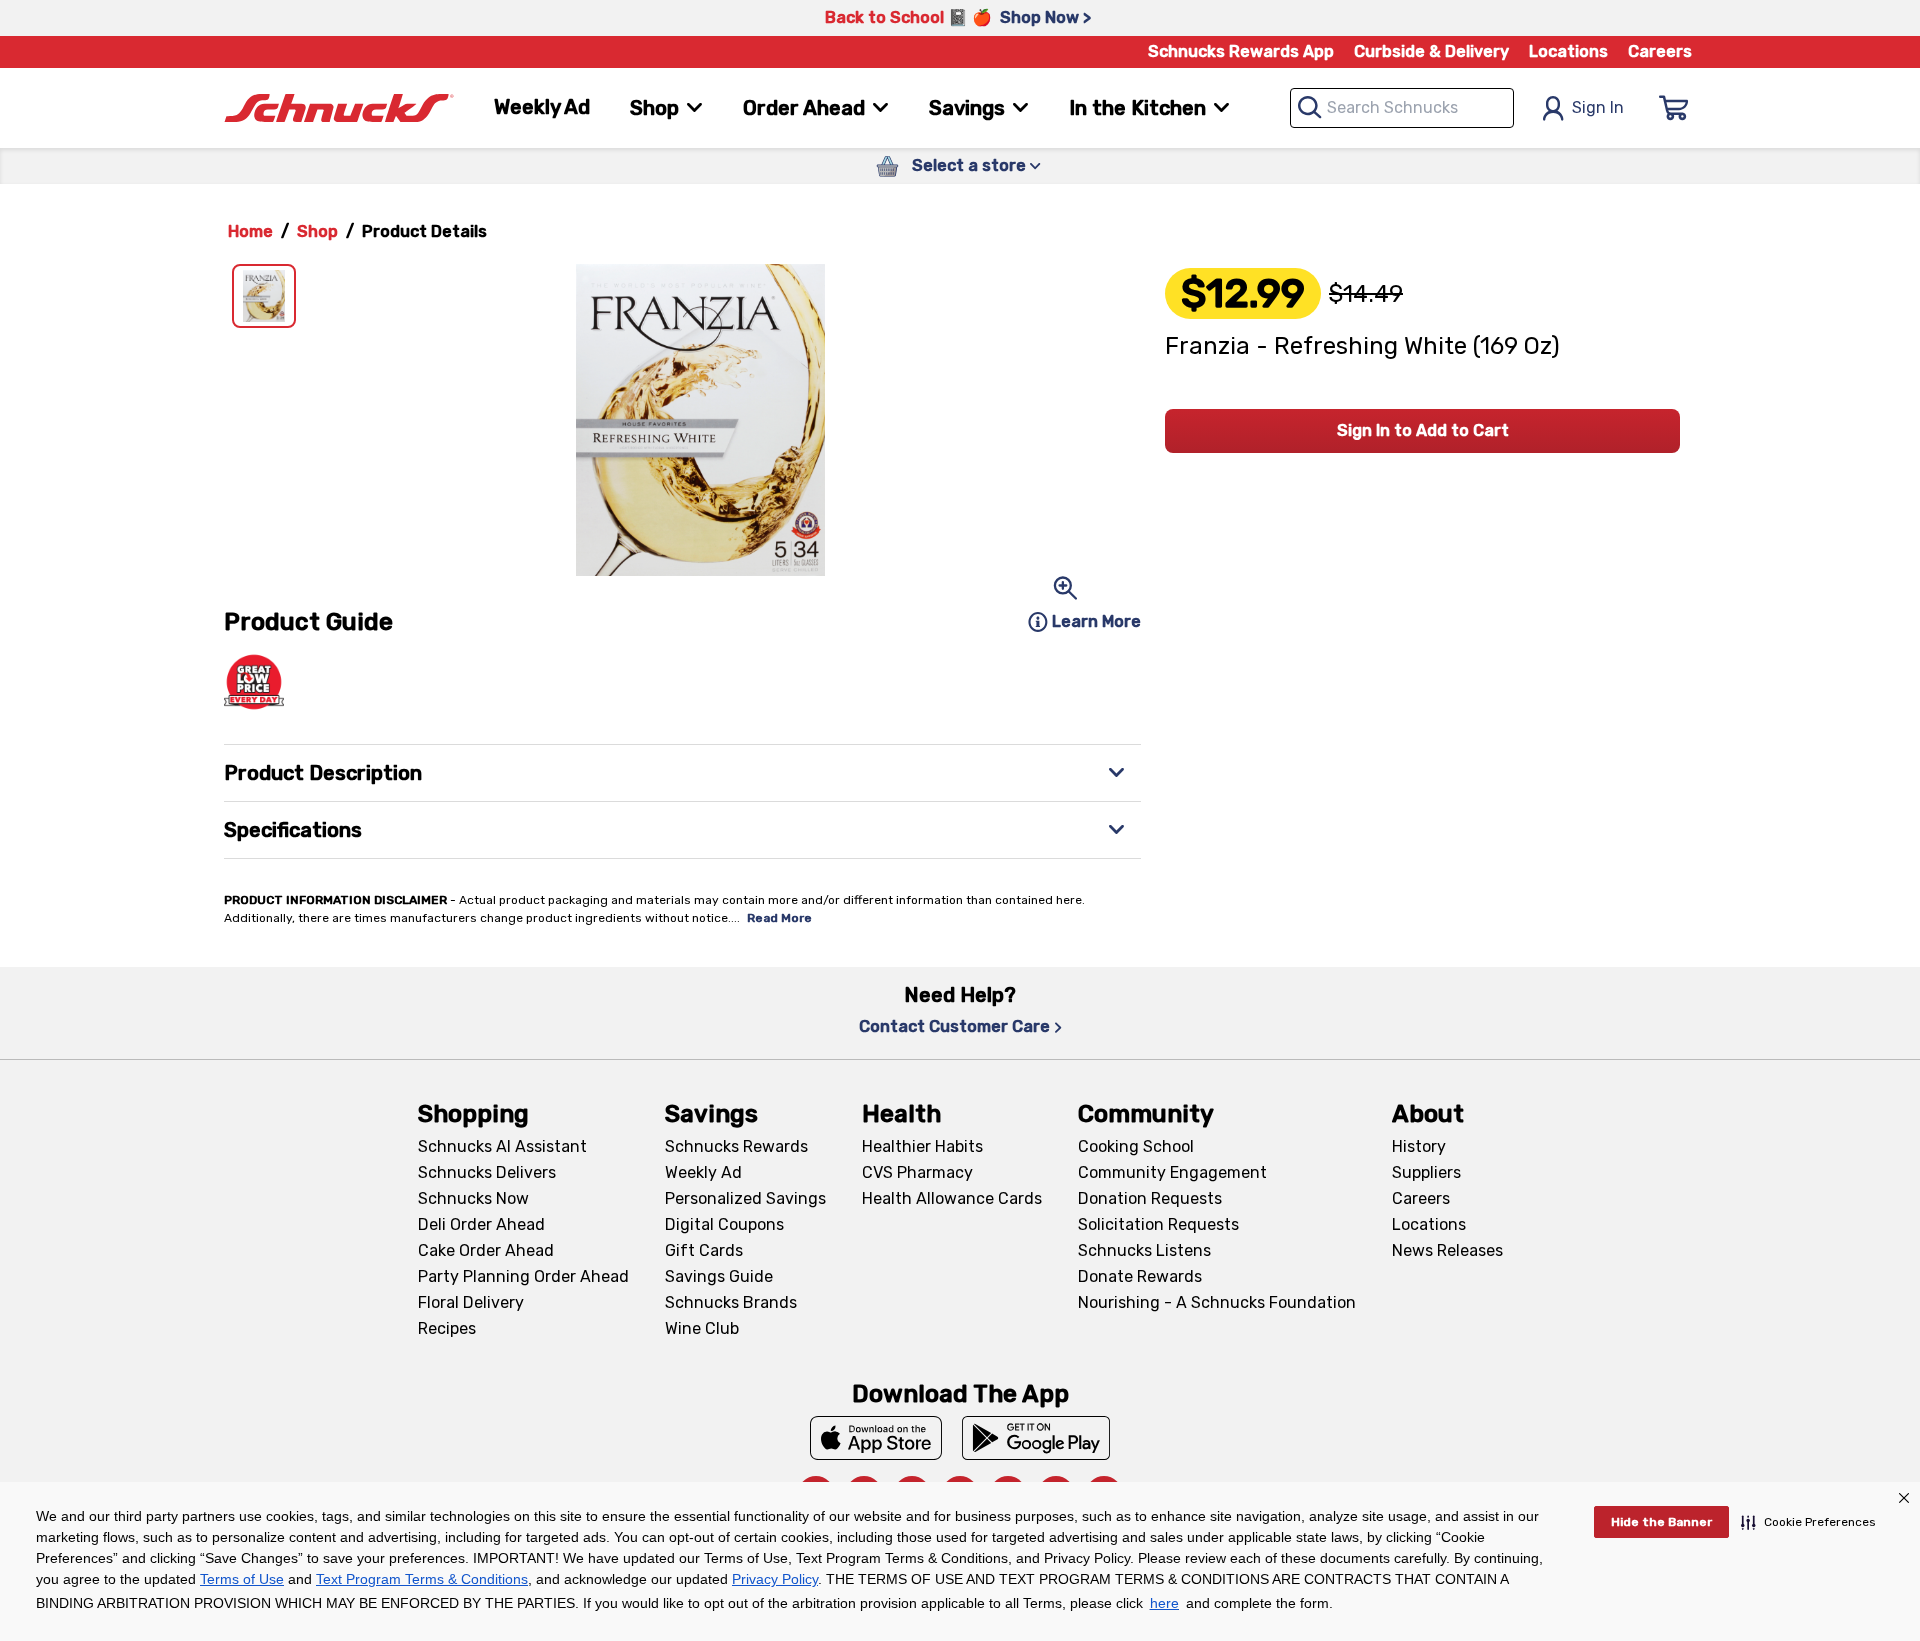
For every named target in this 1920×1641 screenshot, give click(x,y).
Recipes (447, 1328)
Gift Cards (704, 1250)
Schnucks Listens (1144, 1250)
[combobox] (1402, 108)
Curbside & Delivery (1431, 51)
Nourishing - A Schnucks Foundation (1217, 1302)
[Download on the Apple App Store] (876, 1438)
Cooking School (1136, 1146)
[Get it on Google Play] (1036, 1438)
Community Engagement (1172, 1172)
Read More (779, 918)
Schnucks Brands (731, 1302)
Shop (317, 231)
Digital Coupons (724, 1224)
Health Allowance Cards (952, 1198)
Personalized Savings (745, 1198)
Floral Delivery (471, 1302)
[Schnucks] (339, 108)
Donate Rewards (1140, 1276)
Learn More (1096, 621)
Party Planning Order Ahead (523, 1276)
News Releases (1447, 1250)
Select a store (969, 165)
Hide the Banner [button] (1661, 1522)
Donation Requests (1150, 1198)
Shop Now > (1045, 17)
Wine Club (702, 1328)
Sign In (1598, 107)
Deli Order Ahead (481, 1224)
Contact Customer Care (954, 1026)
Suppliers (1426, 1172)
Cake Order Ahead (486, 1250)
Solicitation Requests (1158, 1224)
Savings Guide (719, 1276)
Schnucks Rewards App (1241, 51)
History (1419, 1146)
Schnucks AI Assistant (502, 1146)
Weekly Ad (542, 107)
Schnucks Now (473, 1198)
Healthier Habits (922, 1146)
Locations (1568, 51)
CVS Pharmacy (917, 1172)
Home (250, 231)
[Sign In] (1674, 108)
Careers (1660, 51)
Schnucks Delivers (487, 1172)
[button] (1808, 1522)
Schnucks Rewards (736, 1146)
